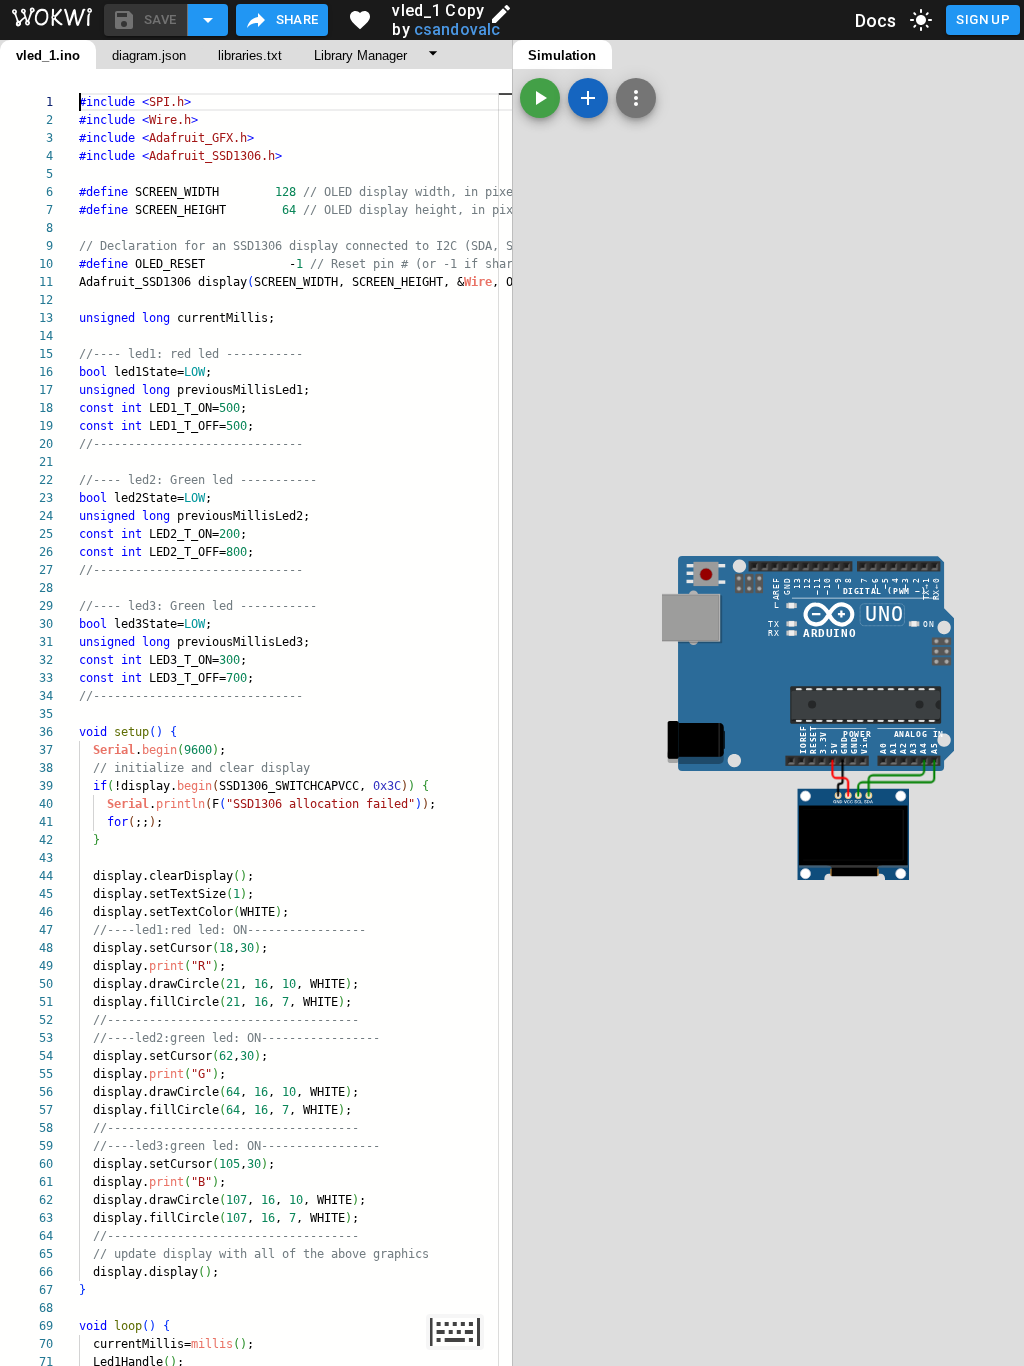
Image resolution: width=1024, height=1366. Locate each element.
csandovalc (457, 29)
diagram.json (149, 55)
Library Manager (360, 55)
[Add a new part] (588, 98)
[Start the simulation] (540, 98)
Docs (876, 20)
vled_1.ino (48, 55)
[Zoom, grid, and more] (636, 98)
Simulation (562, 55)
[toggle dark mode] (921, 20)
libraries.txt (250, 55)
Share (297, 19)
